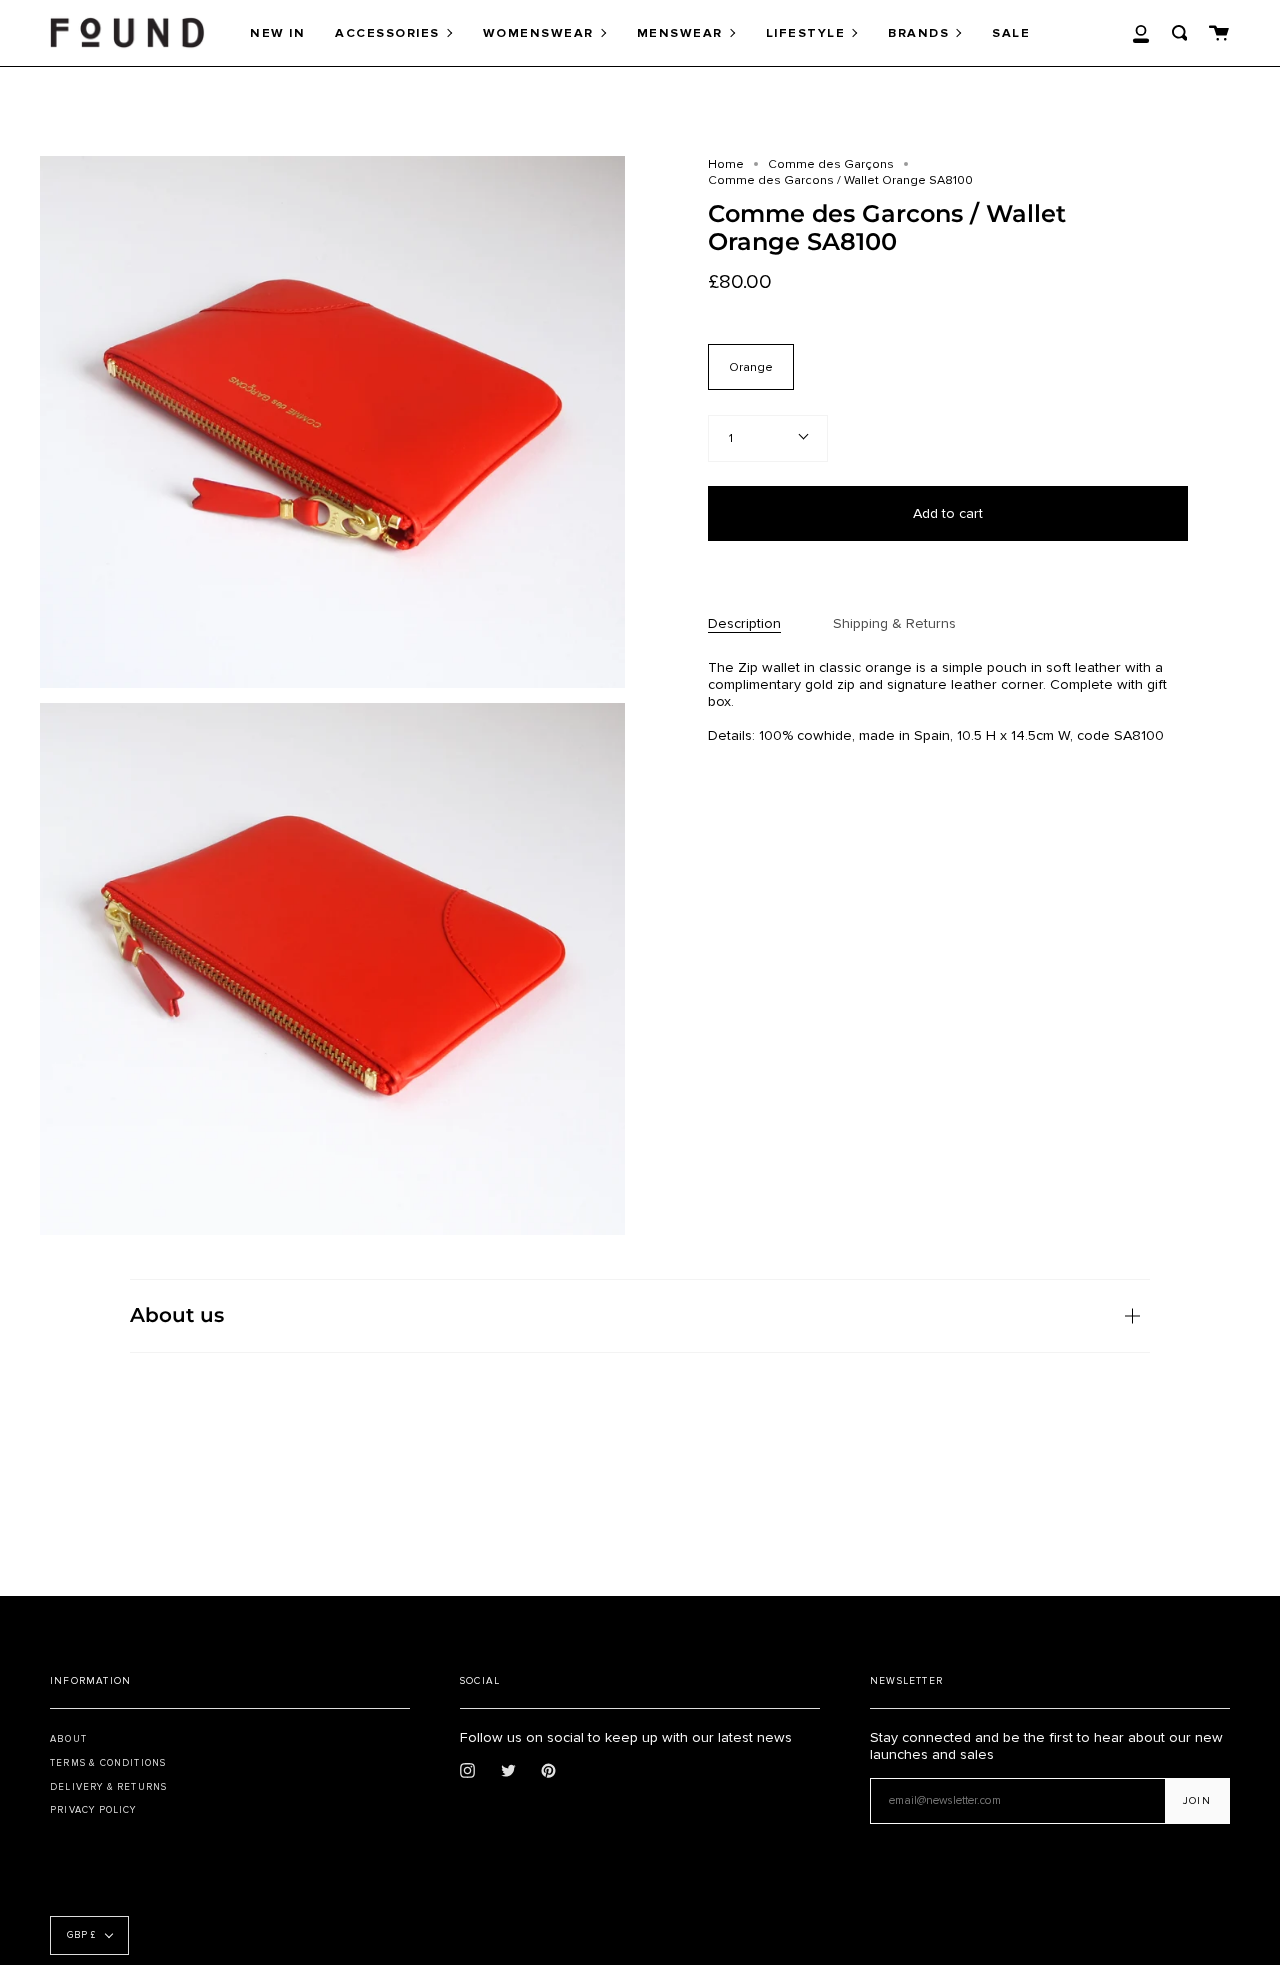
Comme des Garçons (831, 164)
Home (726, 164)
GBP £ (81, 1935)
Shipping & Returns (894, 623)
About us (177, 1315)
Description (744, 623)
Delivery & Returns (108, 1787)
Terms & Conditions (108, 1763)
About (68, 1739)
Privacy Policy (93, 1810)
